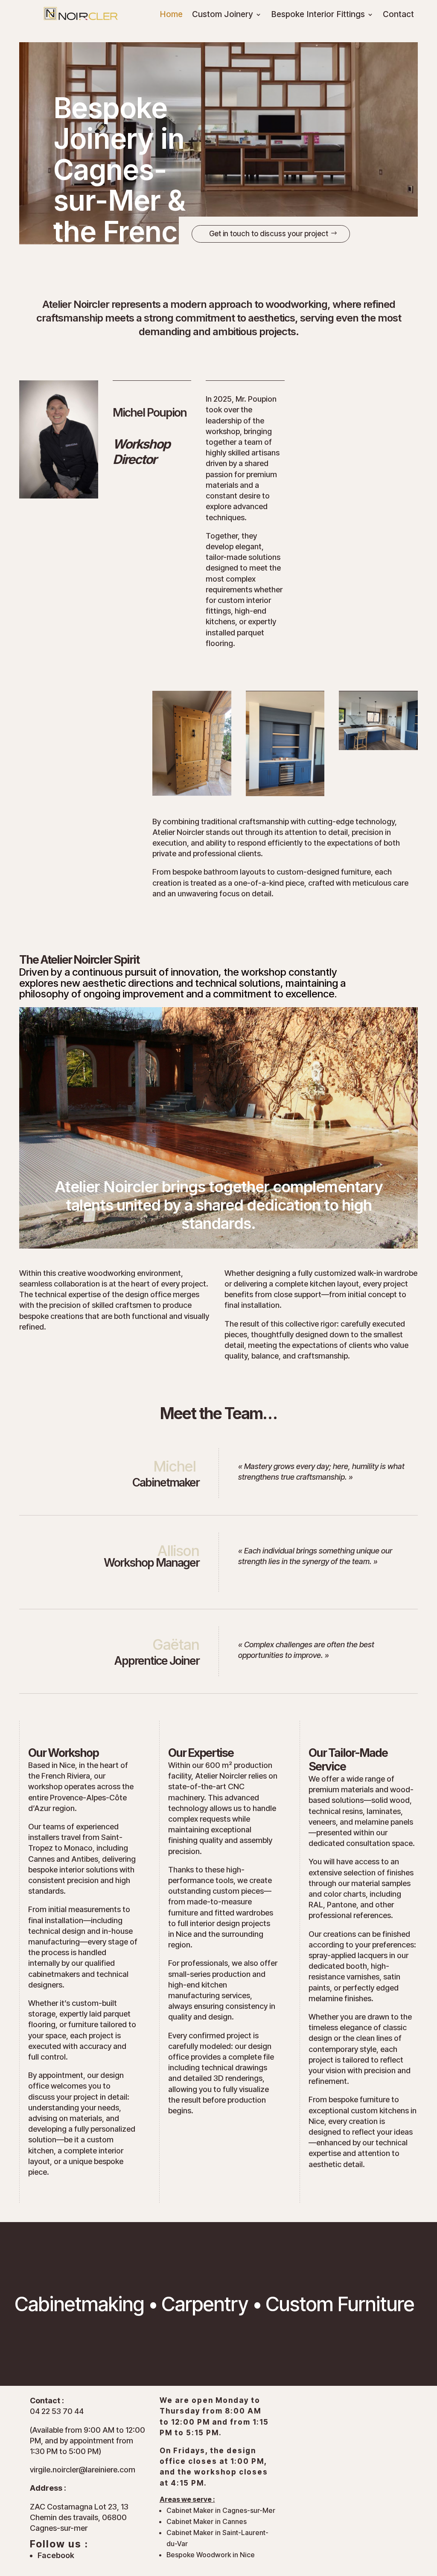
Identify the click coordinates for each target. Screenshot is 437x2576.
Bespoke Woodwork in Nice (211, 2555)
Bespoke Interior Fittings (318, 15)
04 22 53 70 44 (57, 2411)
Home (171, 15)
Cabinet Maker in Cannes (207, 2521)
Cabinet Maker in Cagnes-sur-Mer (221, 2510)
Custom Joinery (223, 15)
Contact (398, 15)
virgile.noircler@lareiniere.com (83, 2470)
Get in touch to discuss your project (269, 234)
